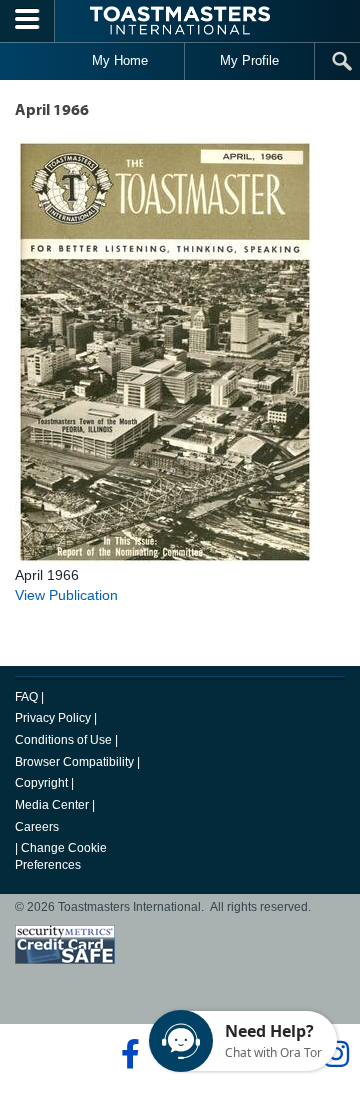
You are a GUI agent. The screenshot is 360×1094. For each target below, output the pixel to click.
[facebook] (127, 1054)
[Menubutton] (27, 21)
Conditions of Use (63, 740)
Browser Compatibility (74, 762)
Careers (37, 827)
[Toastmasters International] (180, 20)
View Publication (66, 595)
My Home (120, 60)
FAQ (26, 697)
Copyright (41, 783)
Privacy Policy (53, 718)
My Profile (249, 60)
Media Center (52, 805)
